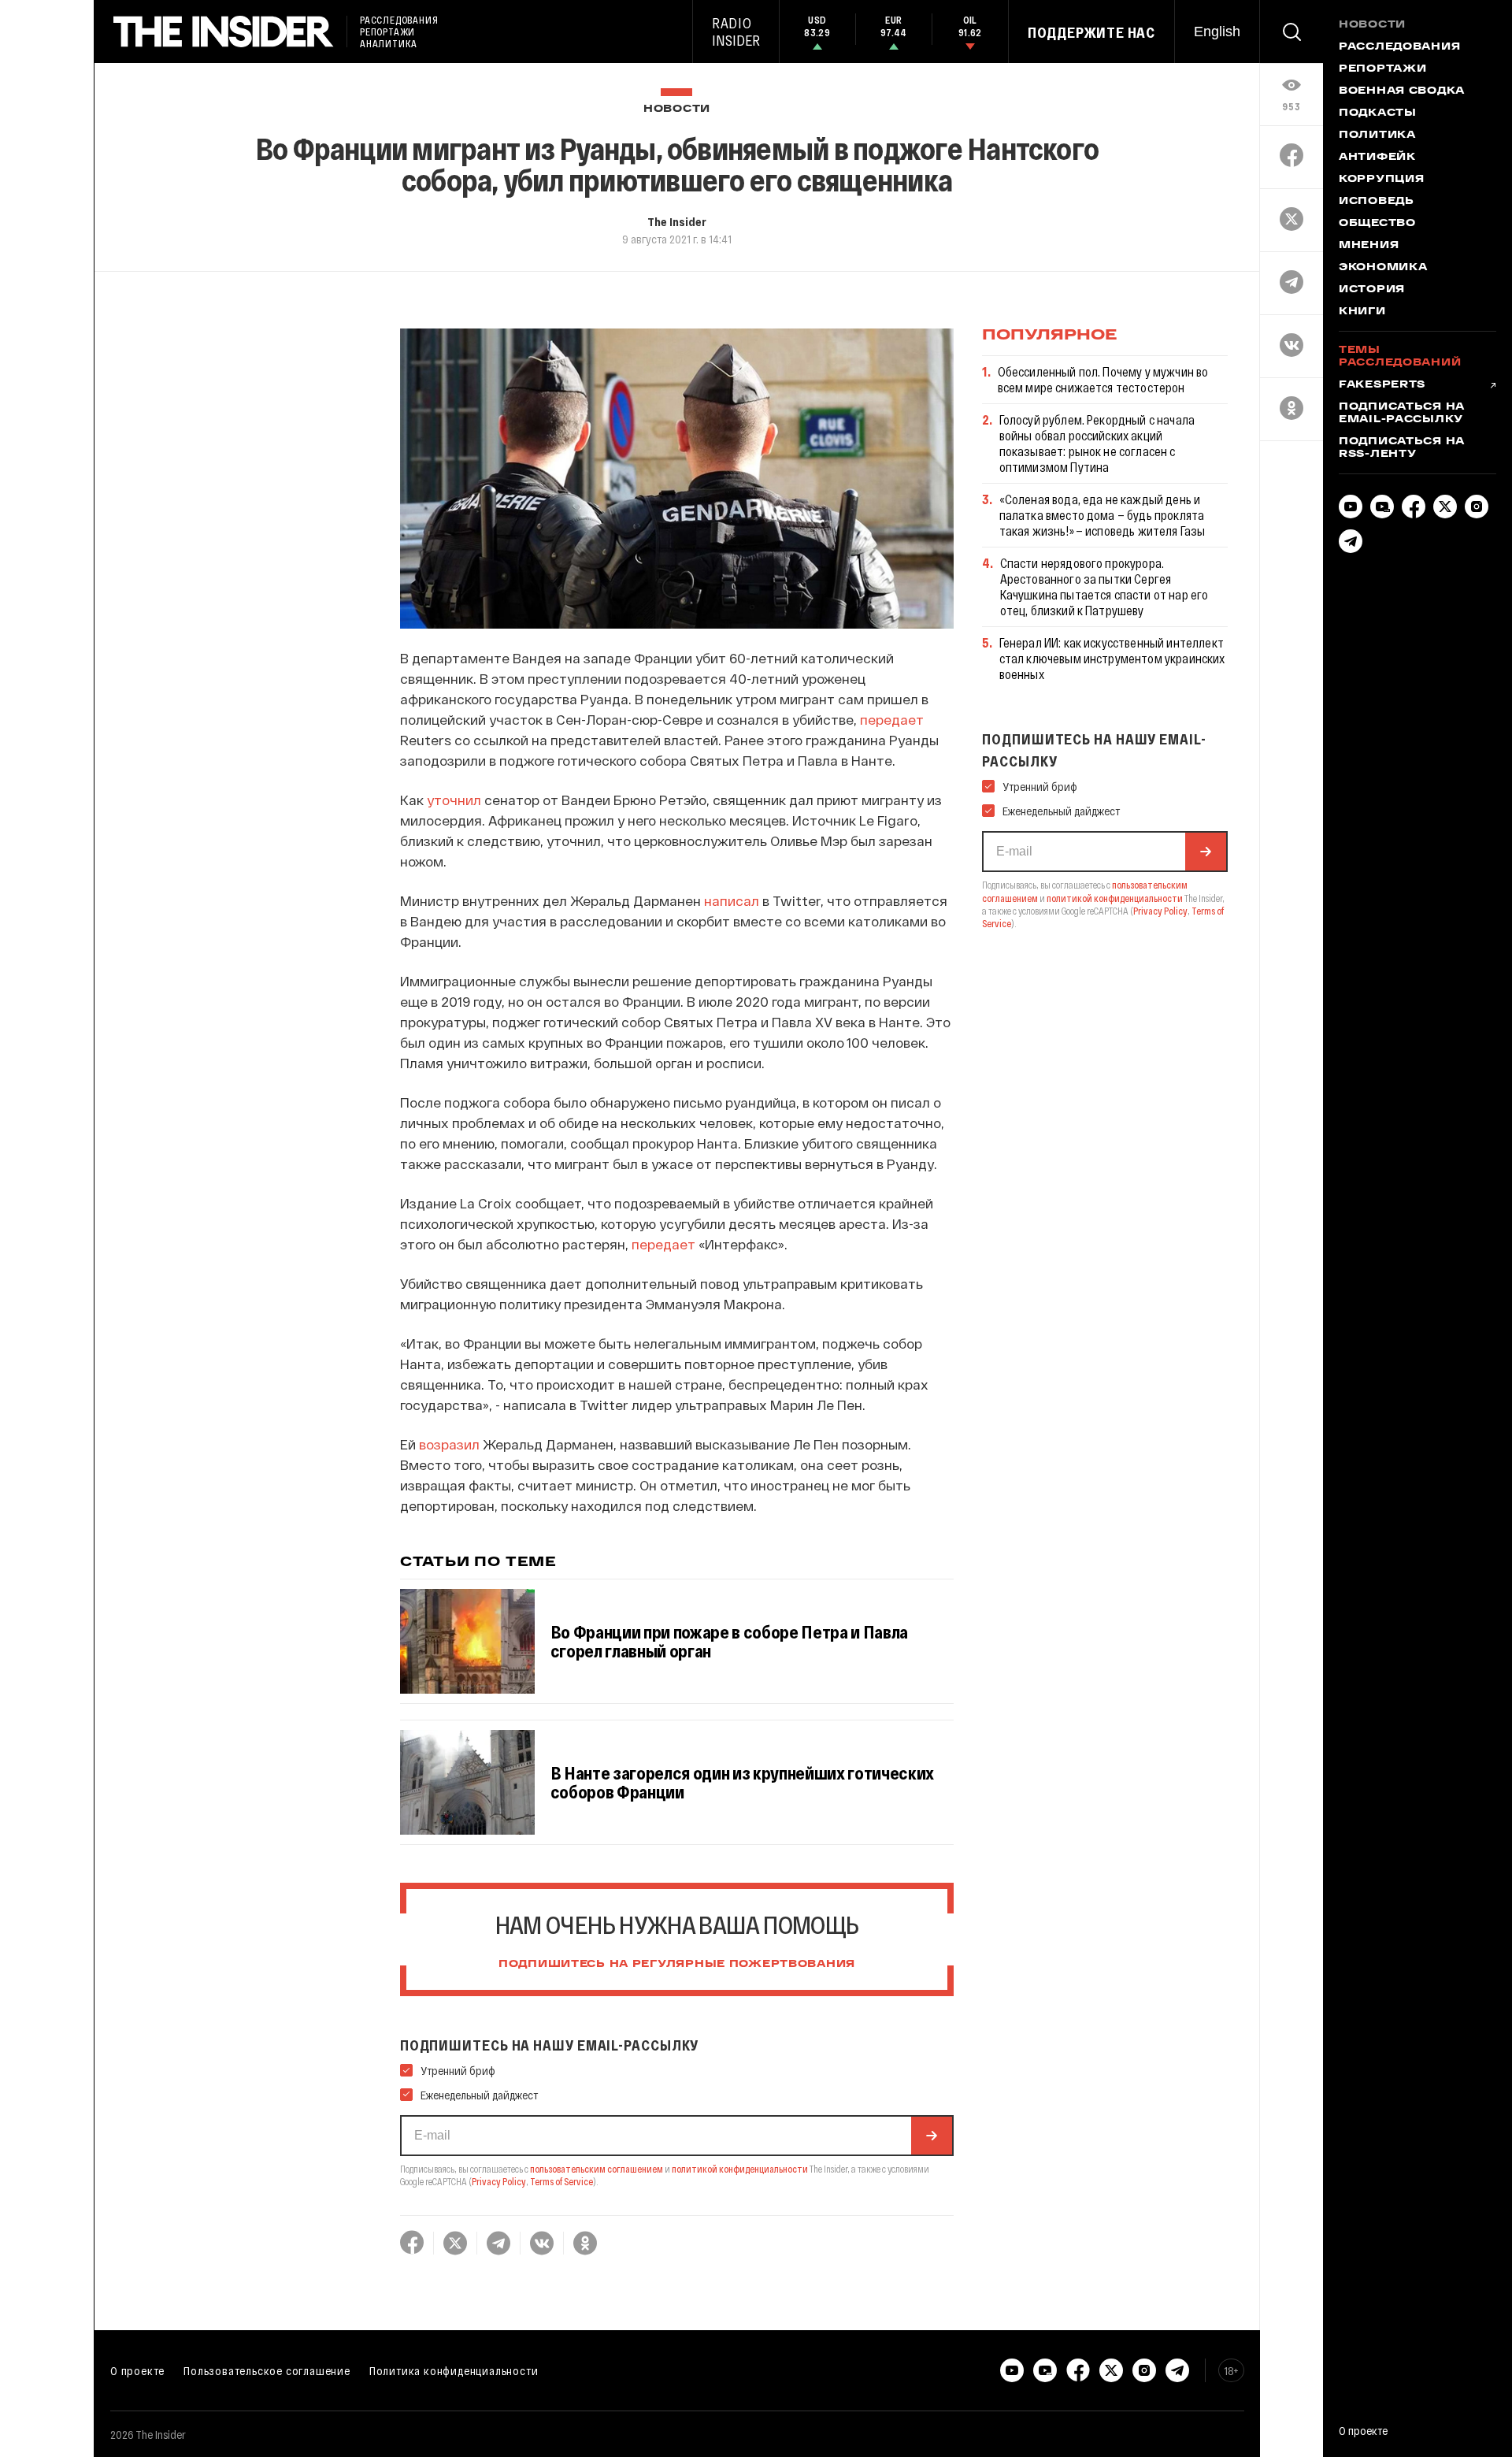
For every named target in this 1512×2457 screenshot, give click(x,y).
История (1372, 290)
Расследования (1399, 47)
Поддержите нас (1091, 32)
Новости (677, 109)
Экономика (1383, 268)
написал (732, 900)
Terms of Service (561, 2181)
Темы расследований (1400, 357)
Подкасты (1378, 113)
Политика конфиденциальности (454, 2370)
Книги (1362, 312)
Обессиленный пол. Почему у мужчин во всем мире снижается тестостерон (1103, 379)
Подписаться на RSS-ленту (1402, 448)
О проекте (137, 2370)
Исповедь (1377, 202)
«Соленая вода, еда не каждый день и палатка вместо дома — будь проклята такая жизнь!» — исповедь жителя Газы (1102, 515)
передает (892, 719)
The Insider (677, 221)
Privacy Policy (499, 2181)
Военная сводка (1402, 91)
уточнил (454, 800)
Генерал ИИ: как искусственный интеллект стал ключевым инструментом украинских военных (1112, 658)
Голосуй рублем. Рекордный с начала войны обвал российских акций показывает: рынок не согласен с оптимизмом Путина (1097, 443)
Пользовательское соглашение (267, 2370)
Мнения (1369, 246)
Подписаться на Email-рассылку (1402, 414)
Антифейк (1377, 158)
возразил (449, 1444)
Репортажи (1382, 69)
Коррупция (1381, 180)
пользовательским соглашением (597, 2169)
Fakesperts (1382, 385)
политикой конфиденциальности (740, 2169)
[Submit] (932, 2136)
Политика (1377, 135)
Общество (1377, 224)
